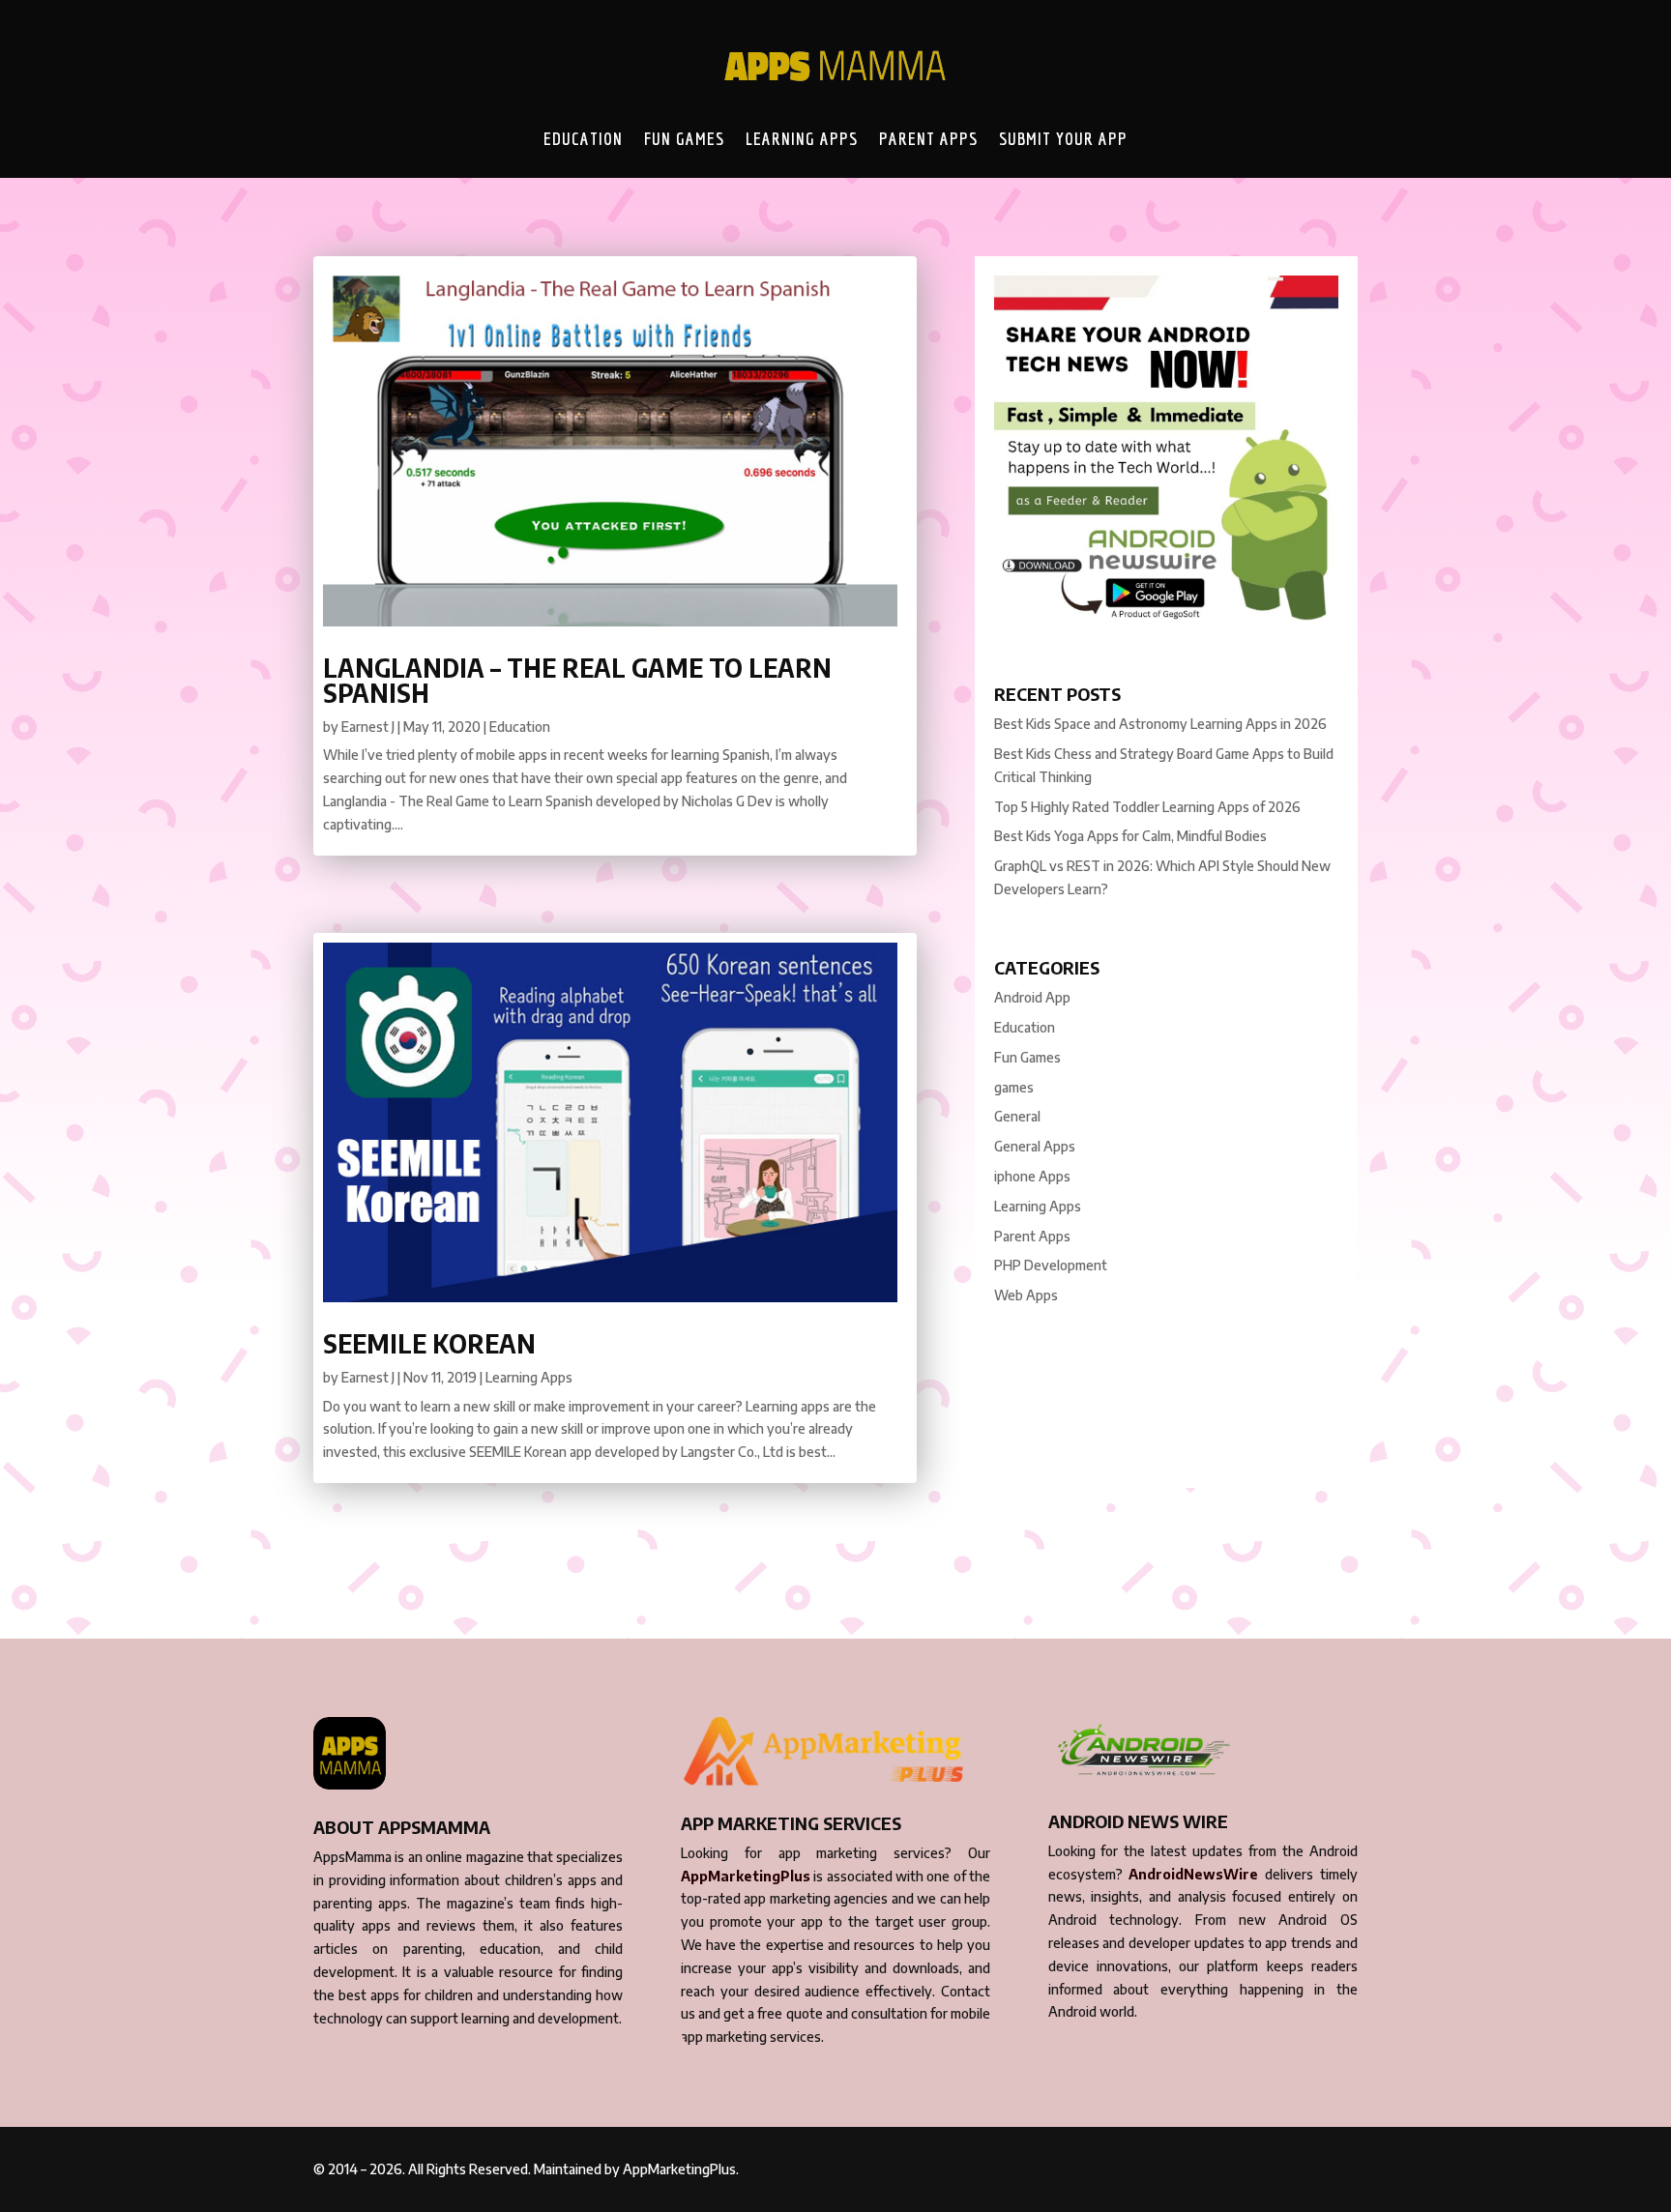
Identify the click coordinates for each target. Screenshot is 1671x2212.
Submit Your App (1063, 138)
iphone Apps (1032, 1176)
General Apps (1035, 1146)
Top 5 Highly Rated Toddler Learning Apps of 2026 (1147, 807)
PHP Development (1051, 1265)
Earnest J (368, 727)
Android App (1032, 997)
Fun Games (684, 138)
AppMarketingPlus (746, 1876)
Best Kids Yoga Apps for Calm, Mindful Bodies (1130, 836)
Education (583, 138)
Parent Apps (928, 138)
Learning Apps (802, 138)
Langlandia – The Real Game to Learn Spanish (577, 680)
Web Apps (1026, 1295)
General (1017, 1116)
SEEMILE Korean (429, 1343)
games (1014, 1087)
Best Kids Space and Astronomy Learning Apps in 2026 (1160, 724)
